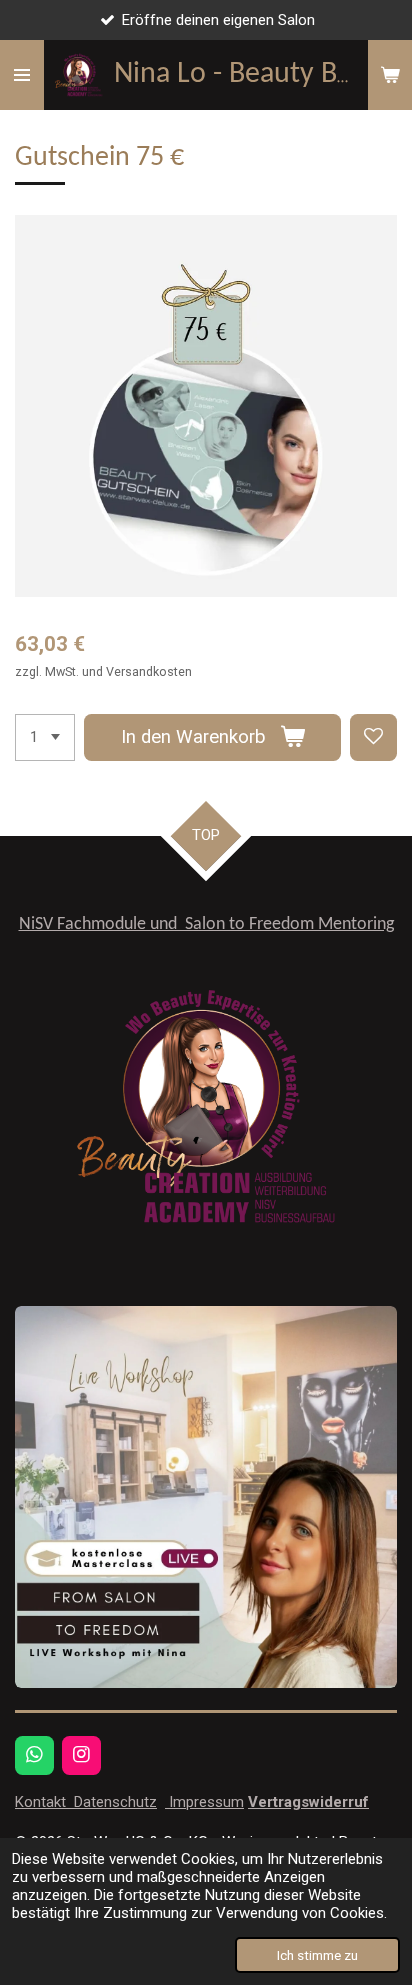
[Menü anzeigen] (22, 75)
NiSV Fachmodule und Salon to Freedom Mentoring (206, 924)
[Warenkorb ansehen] (390, 75)
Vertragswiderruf (308, 1802)
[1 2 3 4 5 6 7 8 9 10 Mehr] (45, 737)
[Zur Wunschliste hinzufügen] (373, 737)
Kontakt (42, 1802)
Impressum (204, 1802)
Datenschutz (113, 1802)
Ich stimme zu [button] (317, 1955)
